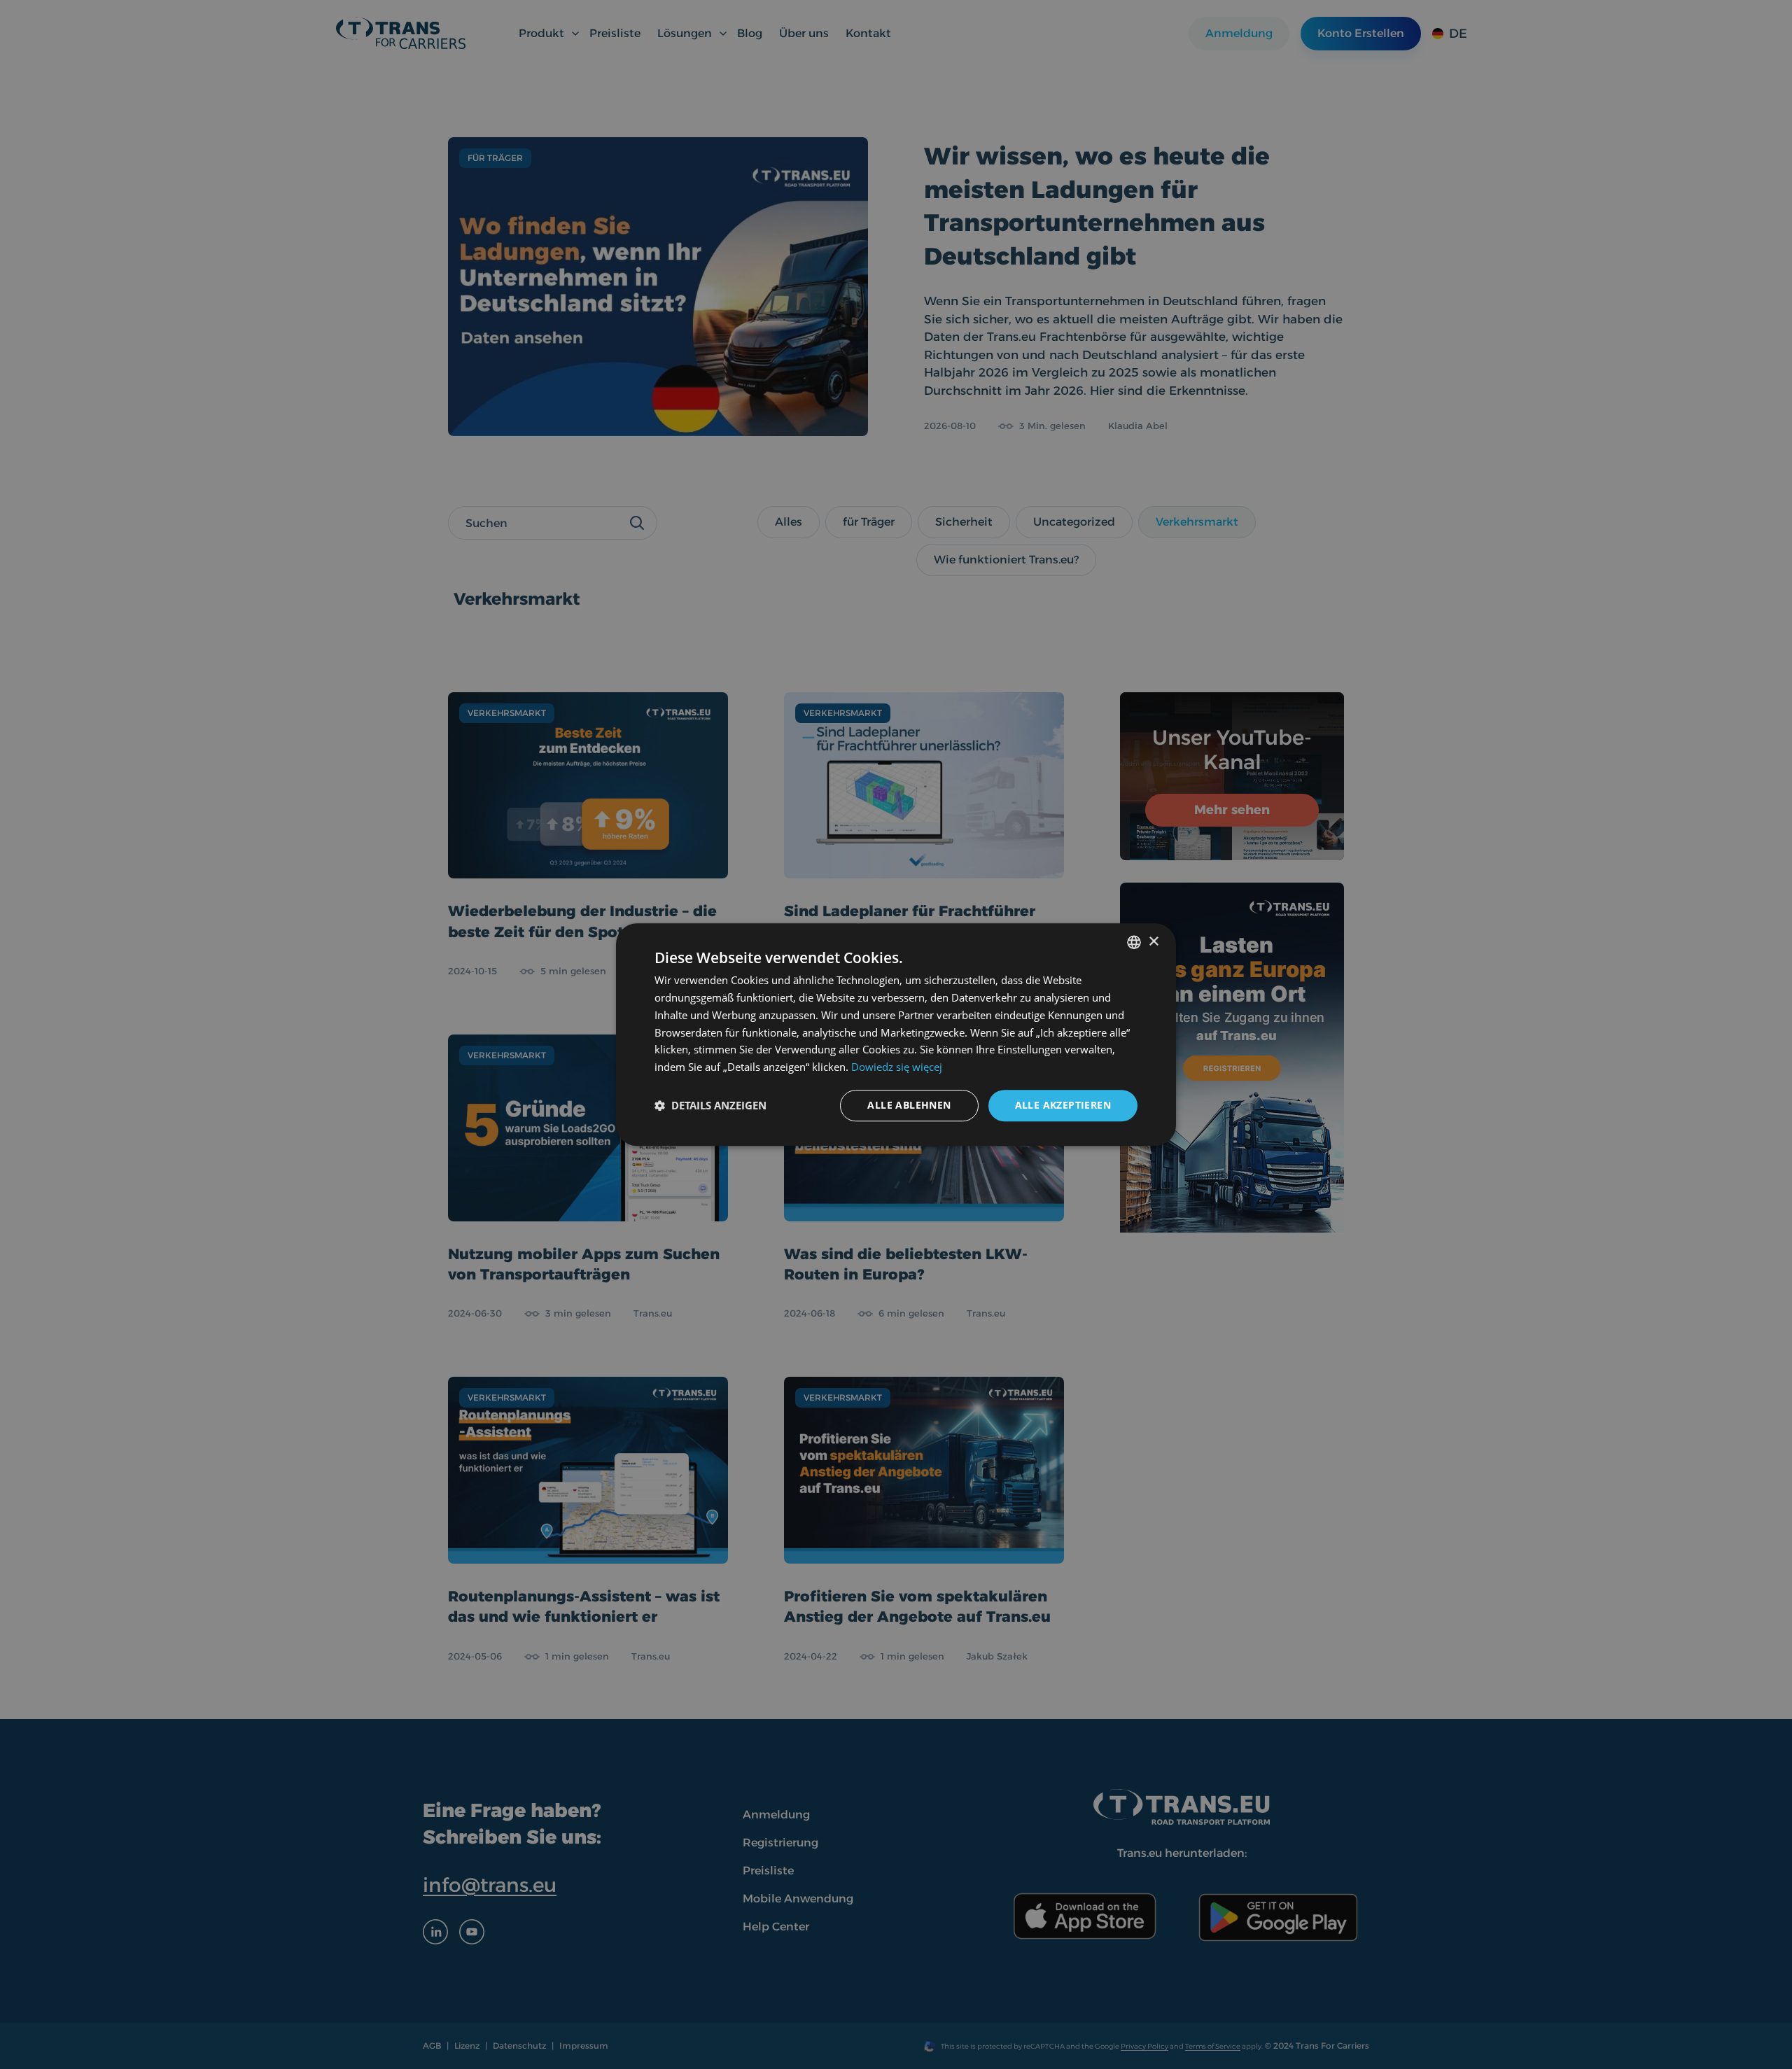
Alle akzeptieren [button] (1063, 1105)
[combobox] (1134, 942)
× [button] (1153, 942)
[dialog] (896, 1034)
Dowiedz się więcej (897, 1067)
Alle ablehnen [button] (909, 1105)
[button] (710, 1105)
